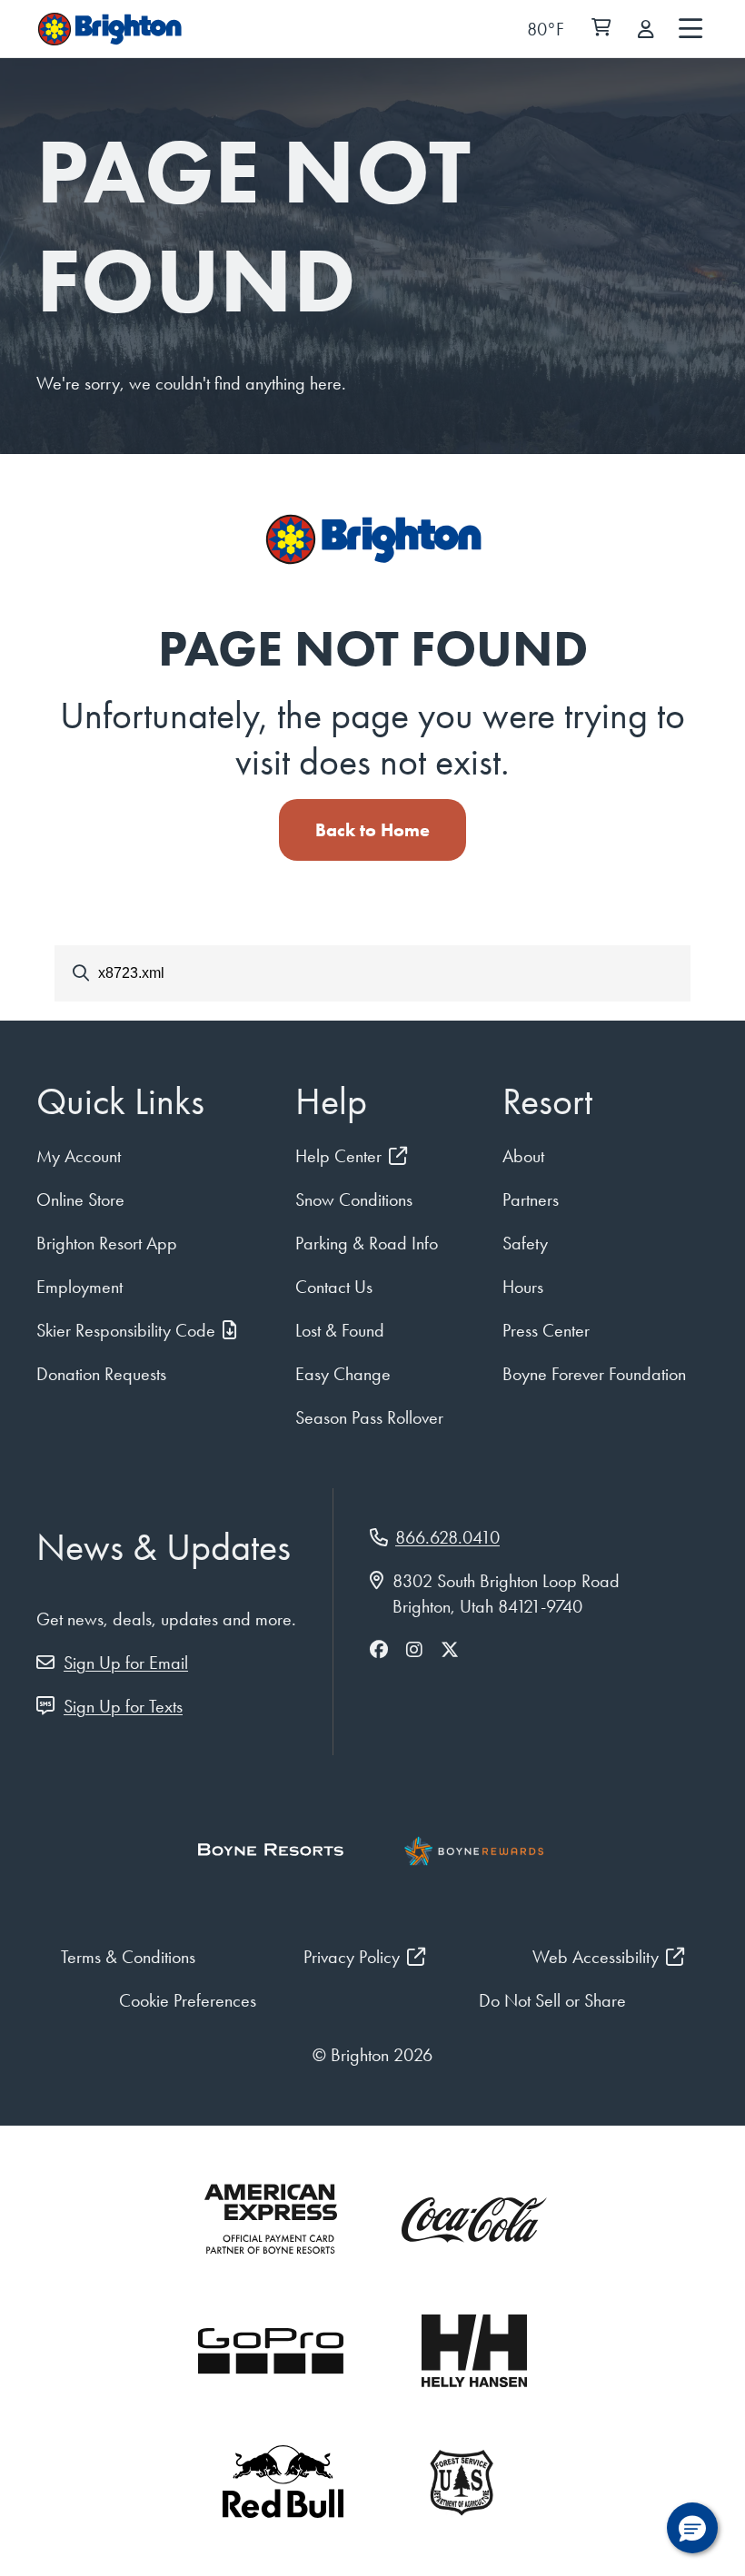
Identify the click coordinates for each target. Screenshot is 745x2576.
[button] (692, 2528)
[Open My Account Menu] (646, 29)
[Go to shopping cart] (601, 29)
